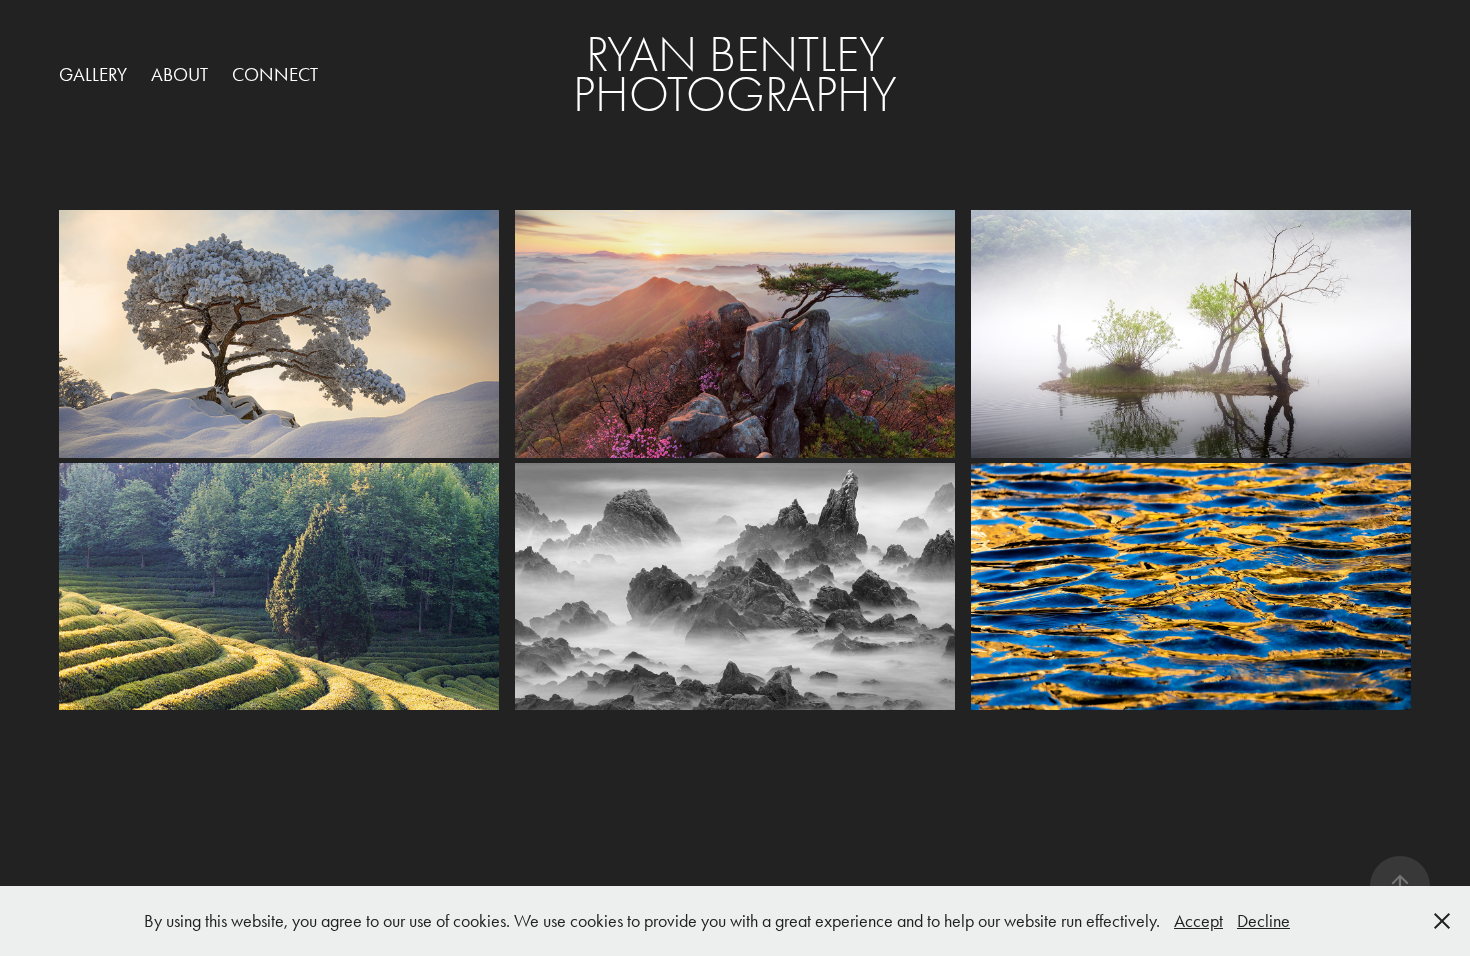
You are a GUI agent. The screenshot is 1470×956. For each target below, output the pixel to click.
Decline (1263, 921)
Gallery (93, 74)
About (179, 74)
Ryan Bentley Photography (735, 75)
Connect (275, 74)
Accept (1198, 921)
